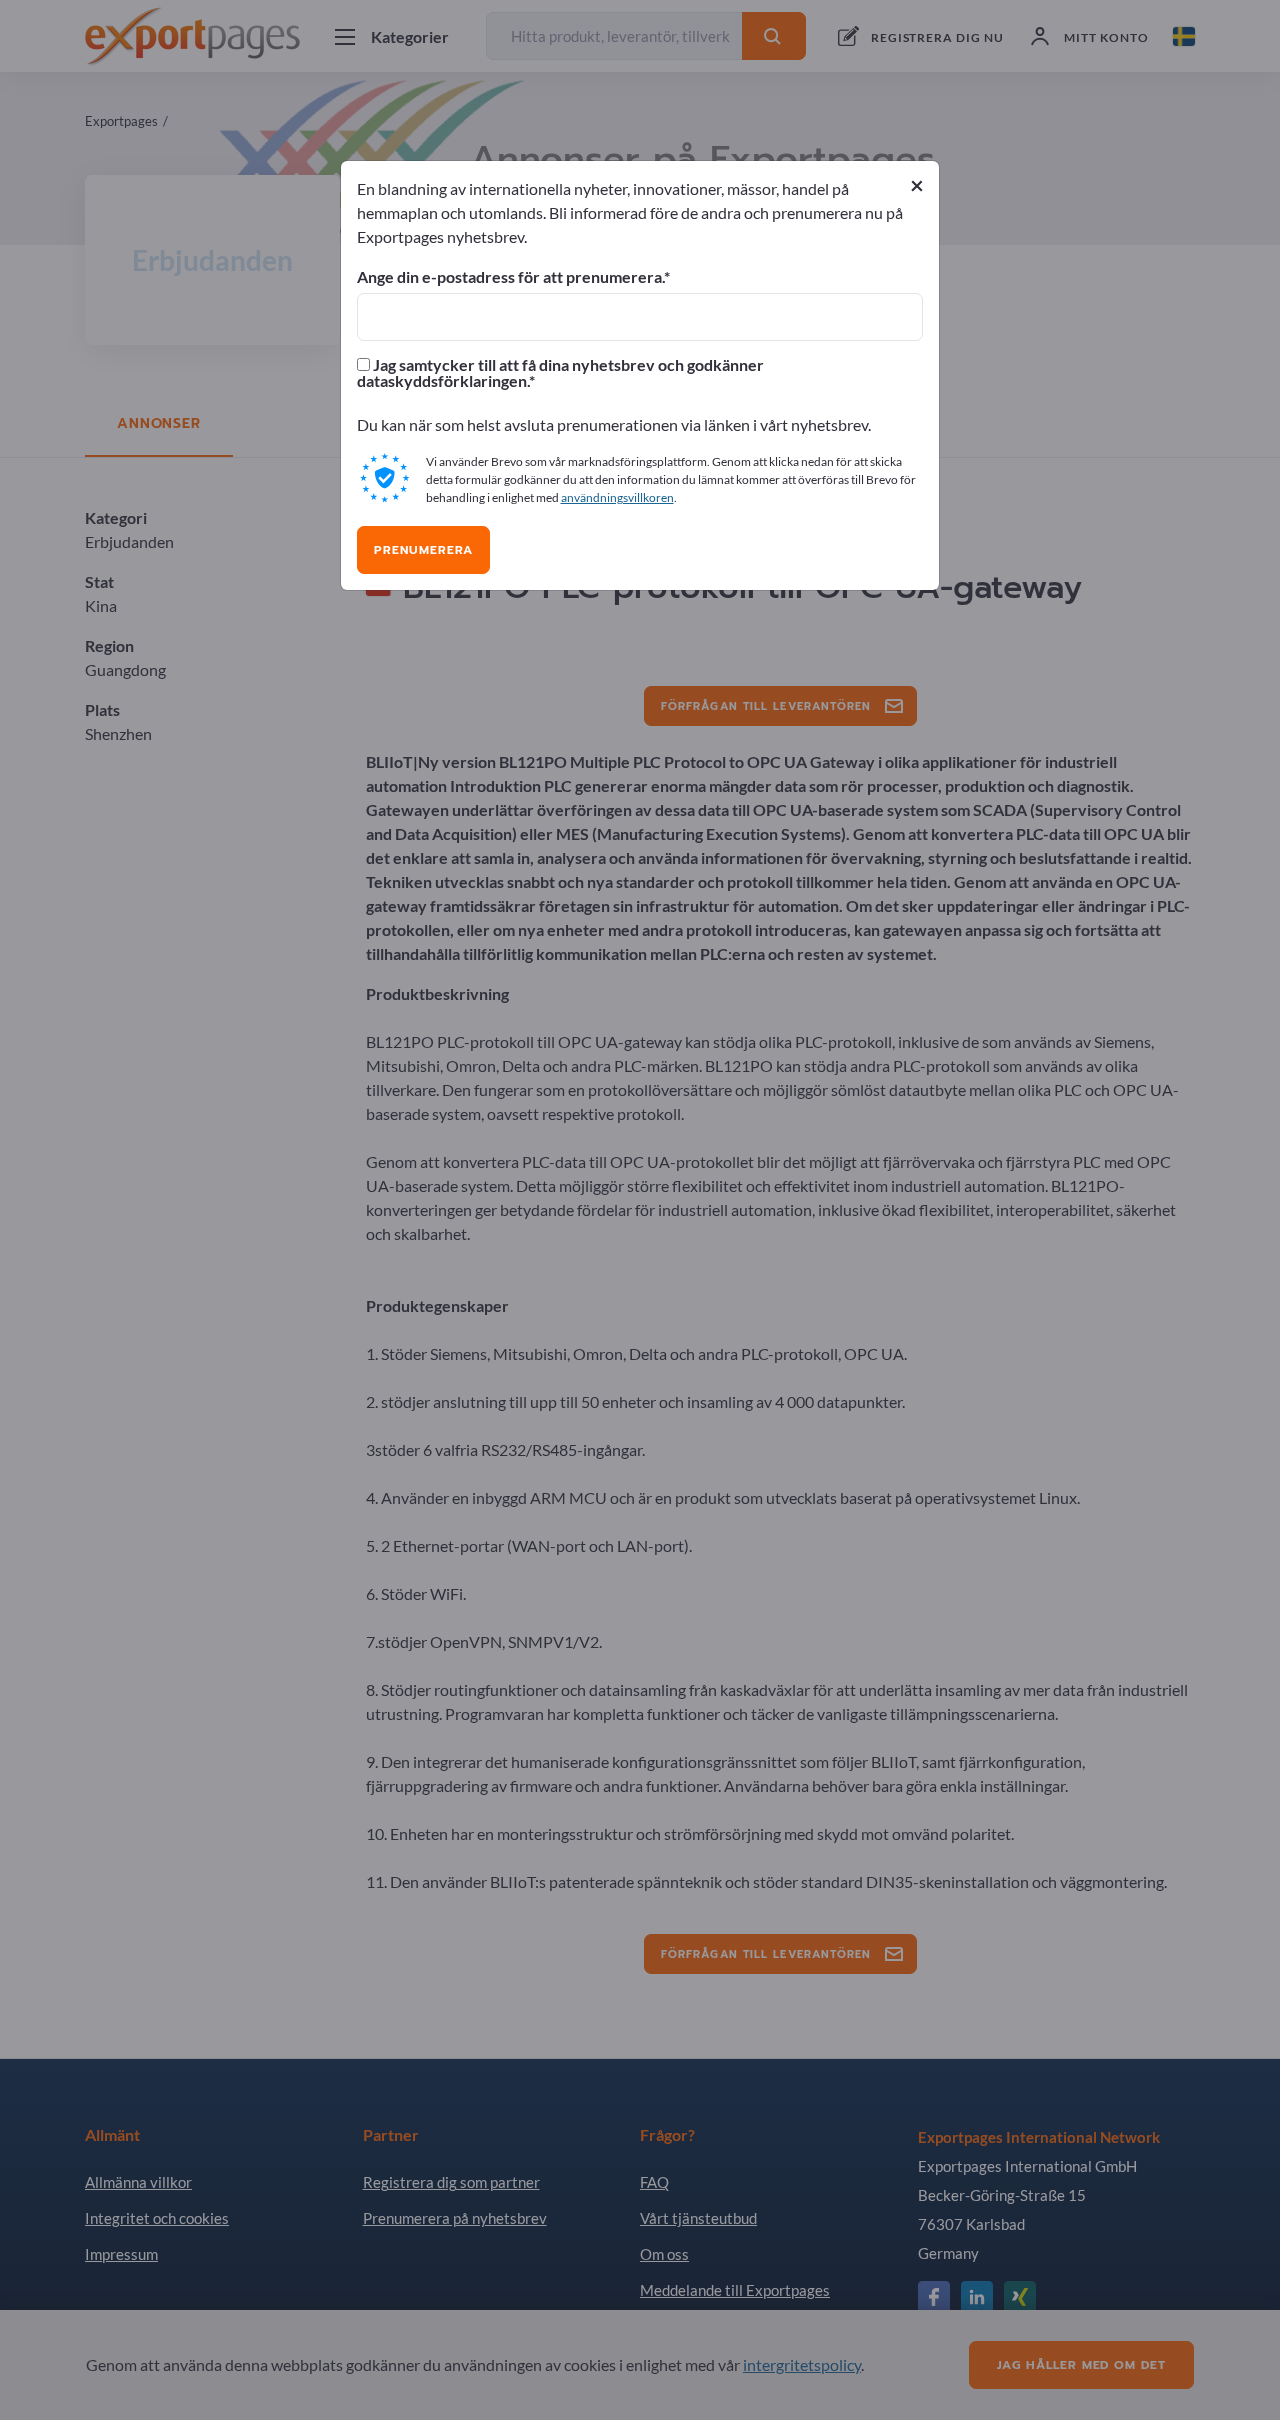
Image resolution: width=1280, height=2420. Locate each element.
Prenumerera (423, 550)
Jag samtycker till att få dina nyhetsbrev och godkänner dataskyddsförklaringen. (560, 373)
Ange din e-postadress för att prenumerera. (510, 277)
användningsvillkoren (617, 497)
